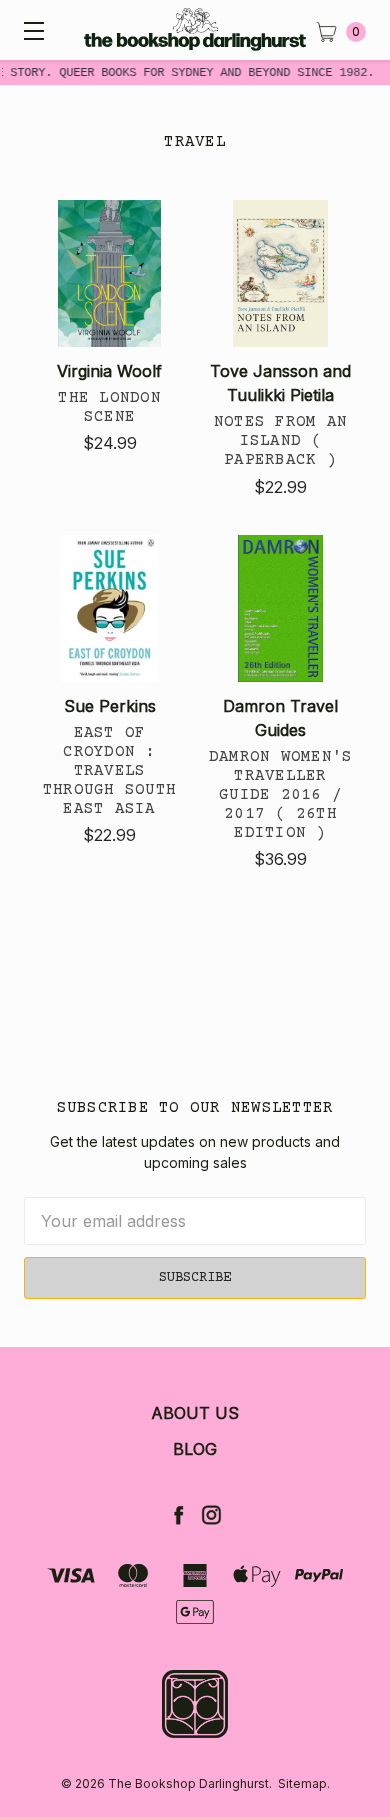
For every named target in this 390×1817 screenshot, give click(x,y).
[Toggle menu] (30, 30)
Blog (195, 1449)
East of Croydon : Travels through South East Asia (109, 771)
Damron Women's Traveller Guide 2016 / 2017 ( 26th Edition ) (281, 795)
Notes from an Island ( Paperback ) (280, 441)
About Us (195, 1413)
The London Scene (109, 407)
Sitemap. (304, 1783)
